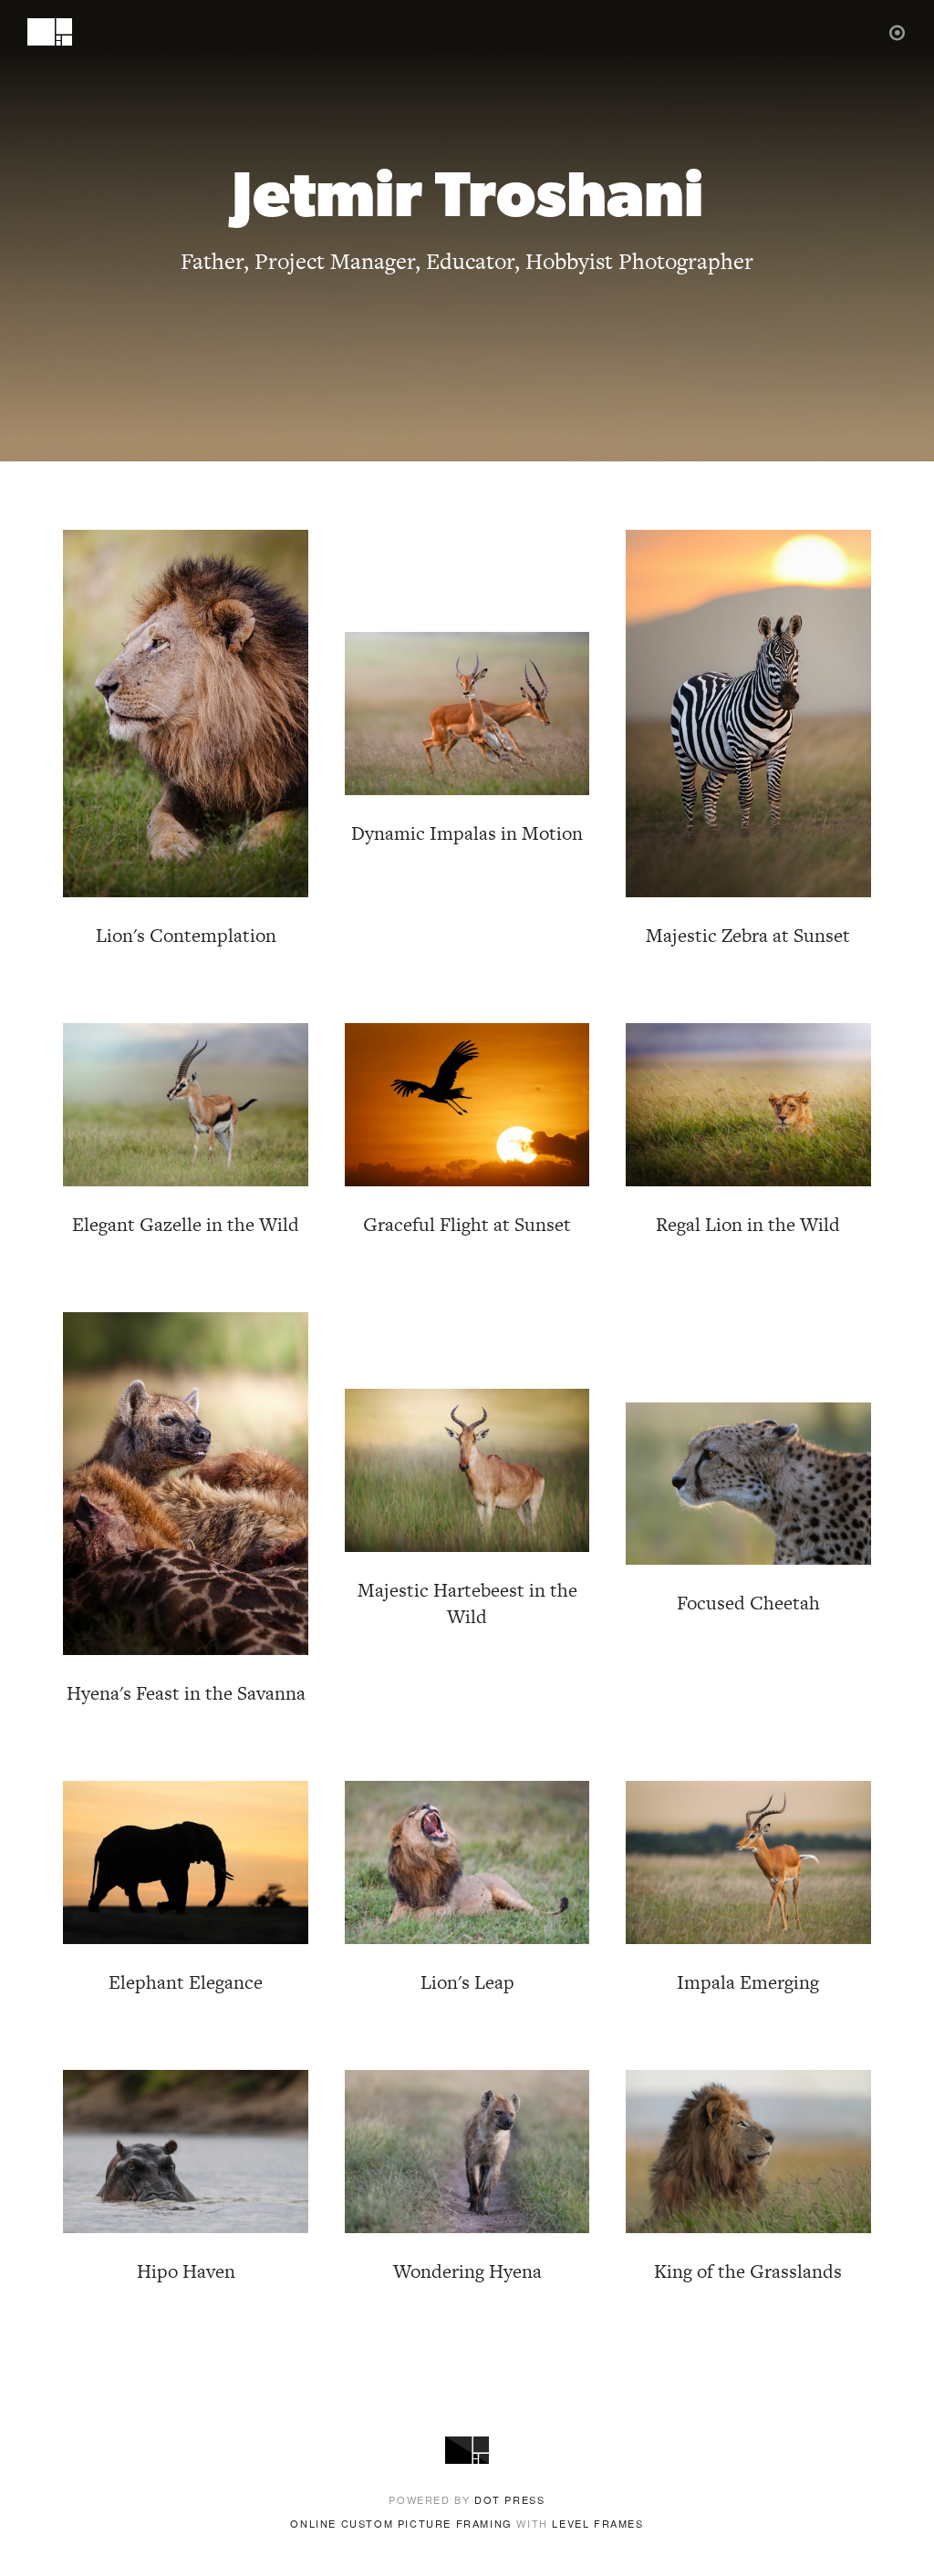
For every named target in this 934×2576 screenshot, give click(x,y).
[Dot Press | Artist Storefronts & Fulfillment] (898, 31)
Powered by (467, 2499)
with (467, 2523)
